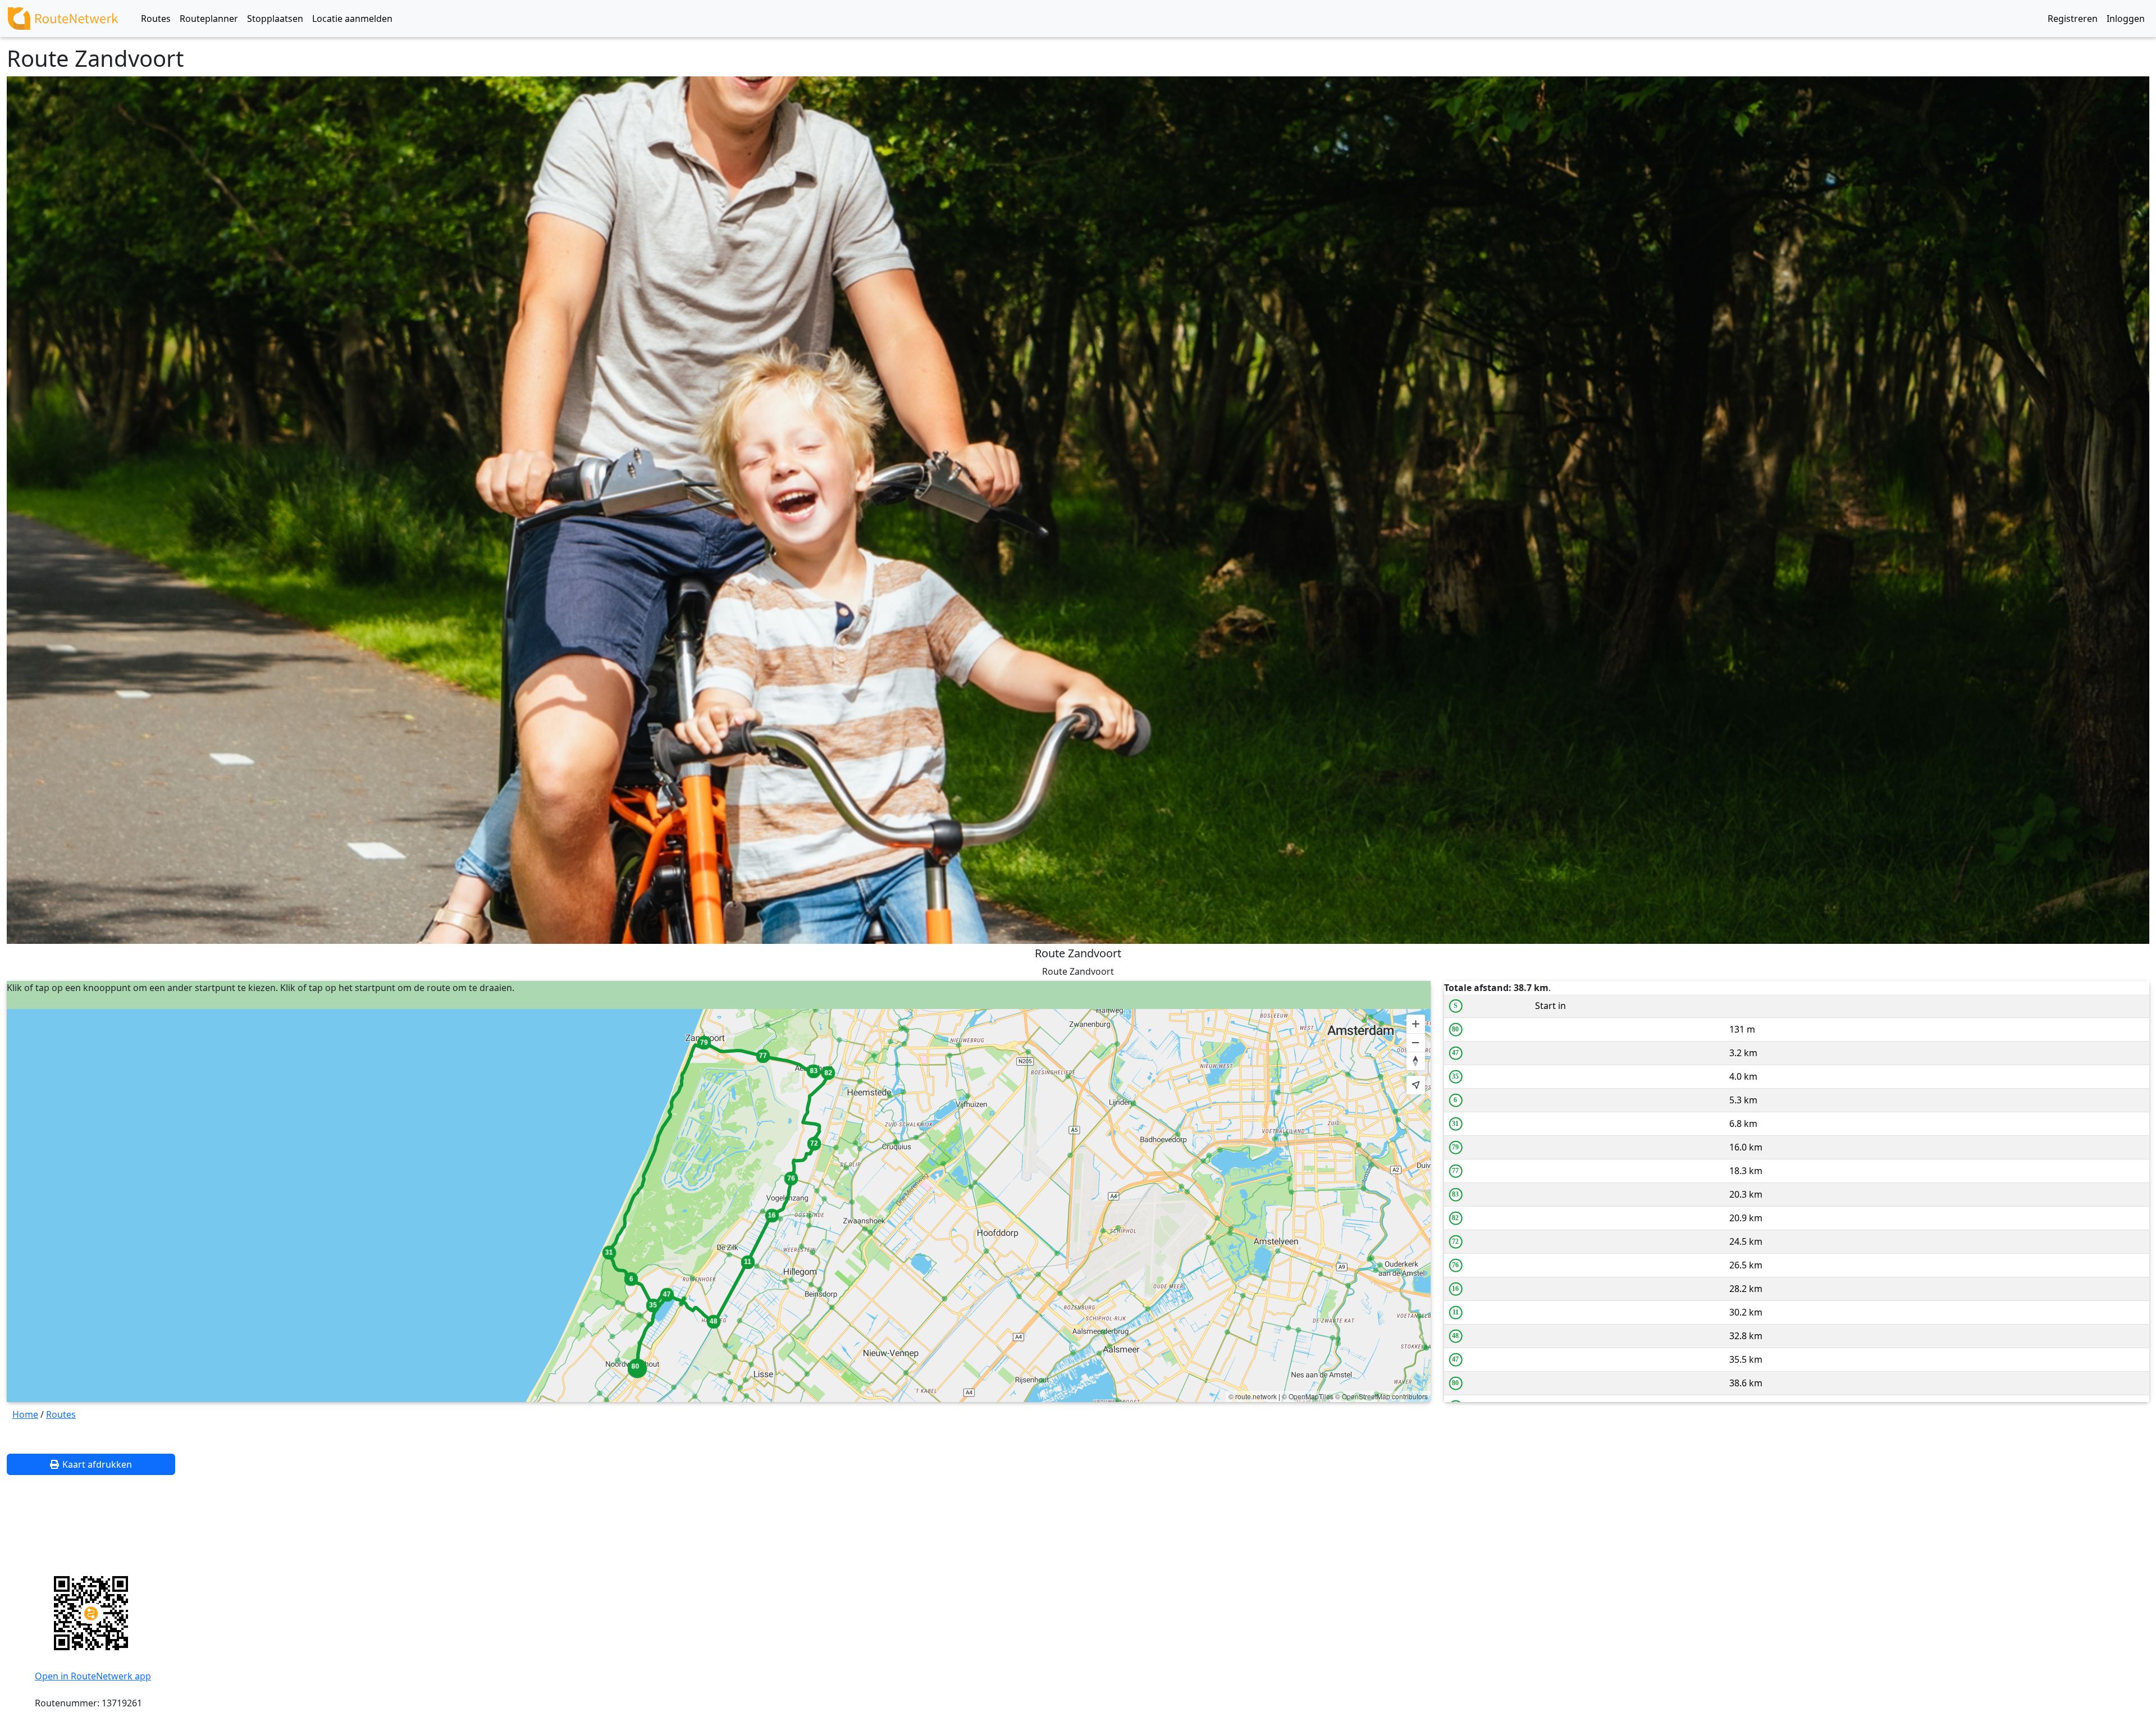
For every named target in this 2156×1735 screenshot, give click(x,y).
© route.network (1253, 1396)
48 (1455, 1336)
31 (1455, 1124)
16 (1455, 1289)
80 (1455, 1029)
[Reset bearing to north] (1416, 1061)
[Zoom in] (1416, 1024)
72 (1455, 1241)
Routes (61, 1414)
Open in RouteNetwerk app (93, 1676)
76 (1455, 1265)
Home (25, 1414)
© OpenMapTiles (1308, 1396)
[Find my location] (1416, 1085)
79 (1455, 1147)
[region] (719, 1206)
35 (1455, 1076)
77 (1455, 1171)
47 (1455, 1053)
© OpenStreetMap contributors (1381, 1396)
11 (1456, 1312)
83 (1455, 1194)
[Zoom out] (1416, 1042)
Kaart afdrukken (97, 1464)
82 (1455, 1218)
